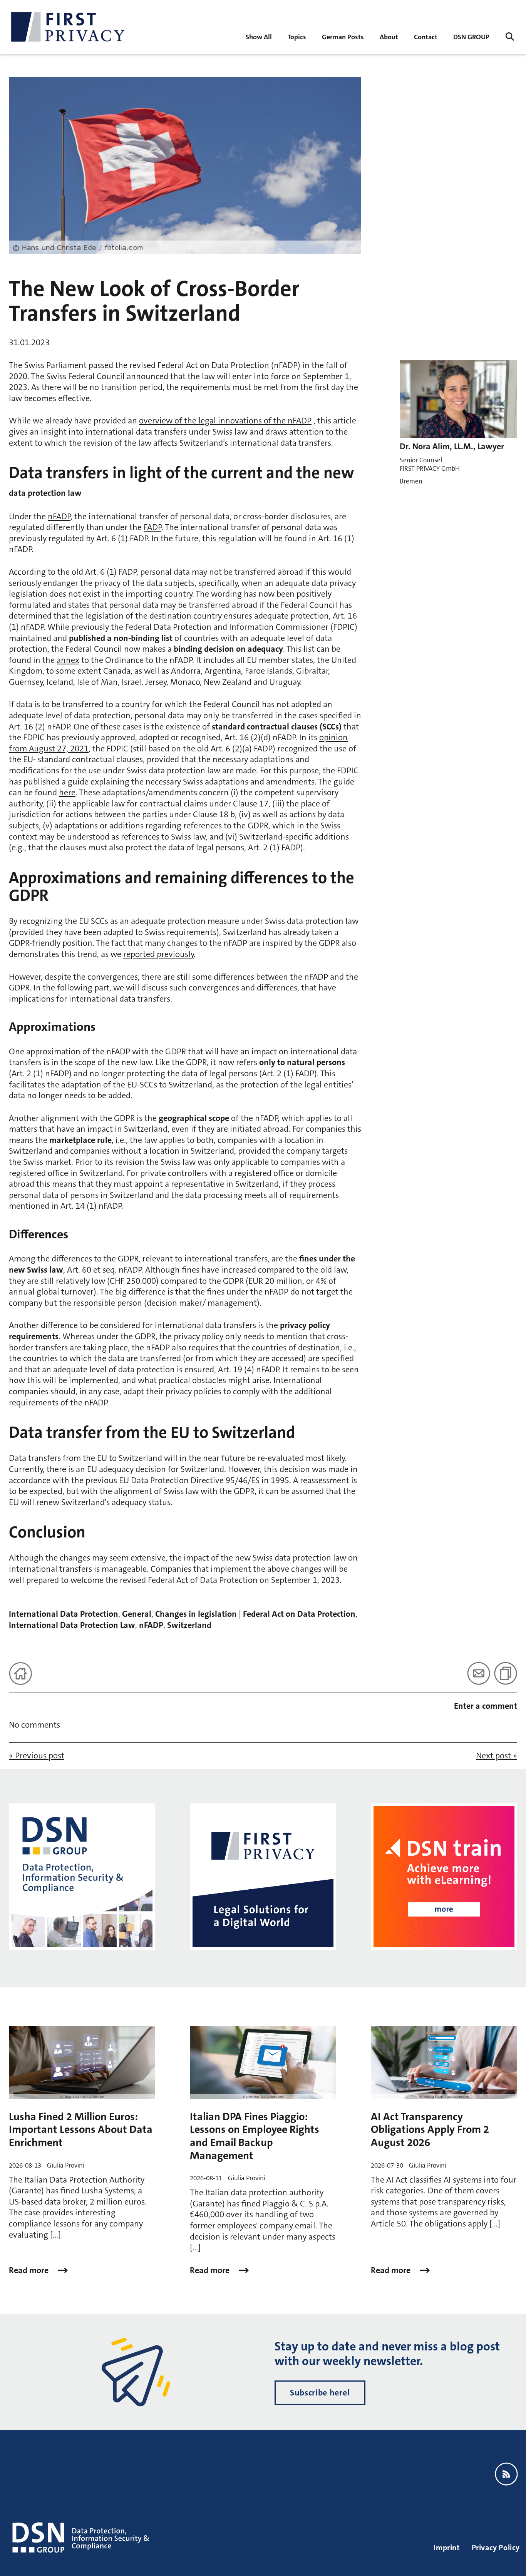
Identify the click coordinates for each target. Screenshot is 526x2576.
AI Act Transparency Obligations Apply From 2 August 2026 (430, 2130)
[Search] (510, 37)
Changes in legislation (196, 1614)
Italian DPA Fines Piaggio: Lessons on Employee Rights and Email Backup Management (255, 2136)
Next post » (497, 1756)
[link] (343, 36)
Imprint (447, 2548)
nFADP (59, 516)
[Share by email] (479, 1673)
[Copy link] (506, 1673)
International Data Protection (64, 1614)
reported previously (158, 954)
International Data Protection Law (72, 1625)
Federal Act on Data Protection (299, 1614)
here (67, 792)
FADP (152, 527)
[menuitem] (259, 36)
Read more (30, 2270)
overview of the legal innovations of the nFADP (225, 421)
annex (68, 660)
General (137, 1614)
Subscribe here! (320, 2393)
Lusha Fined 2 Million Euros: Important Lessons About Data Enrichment (81, 2130)
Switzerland (189, 1625)
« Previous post (37, 1756)
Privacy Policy (496, 2548)
